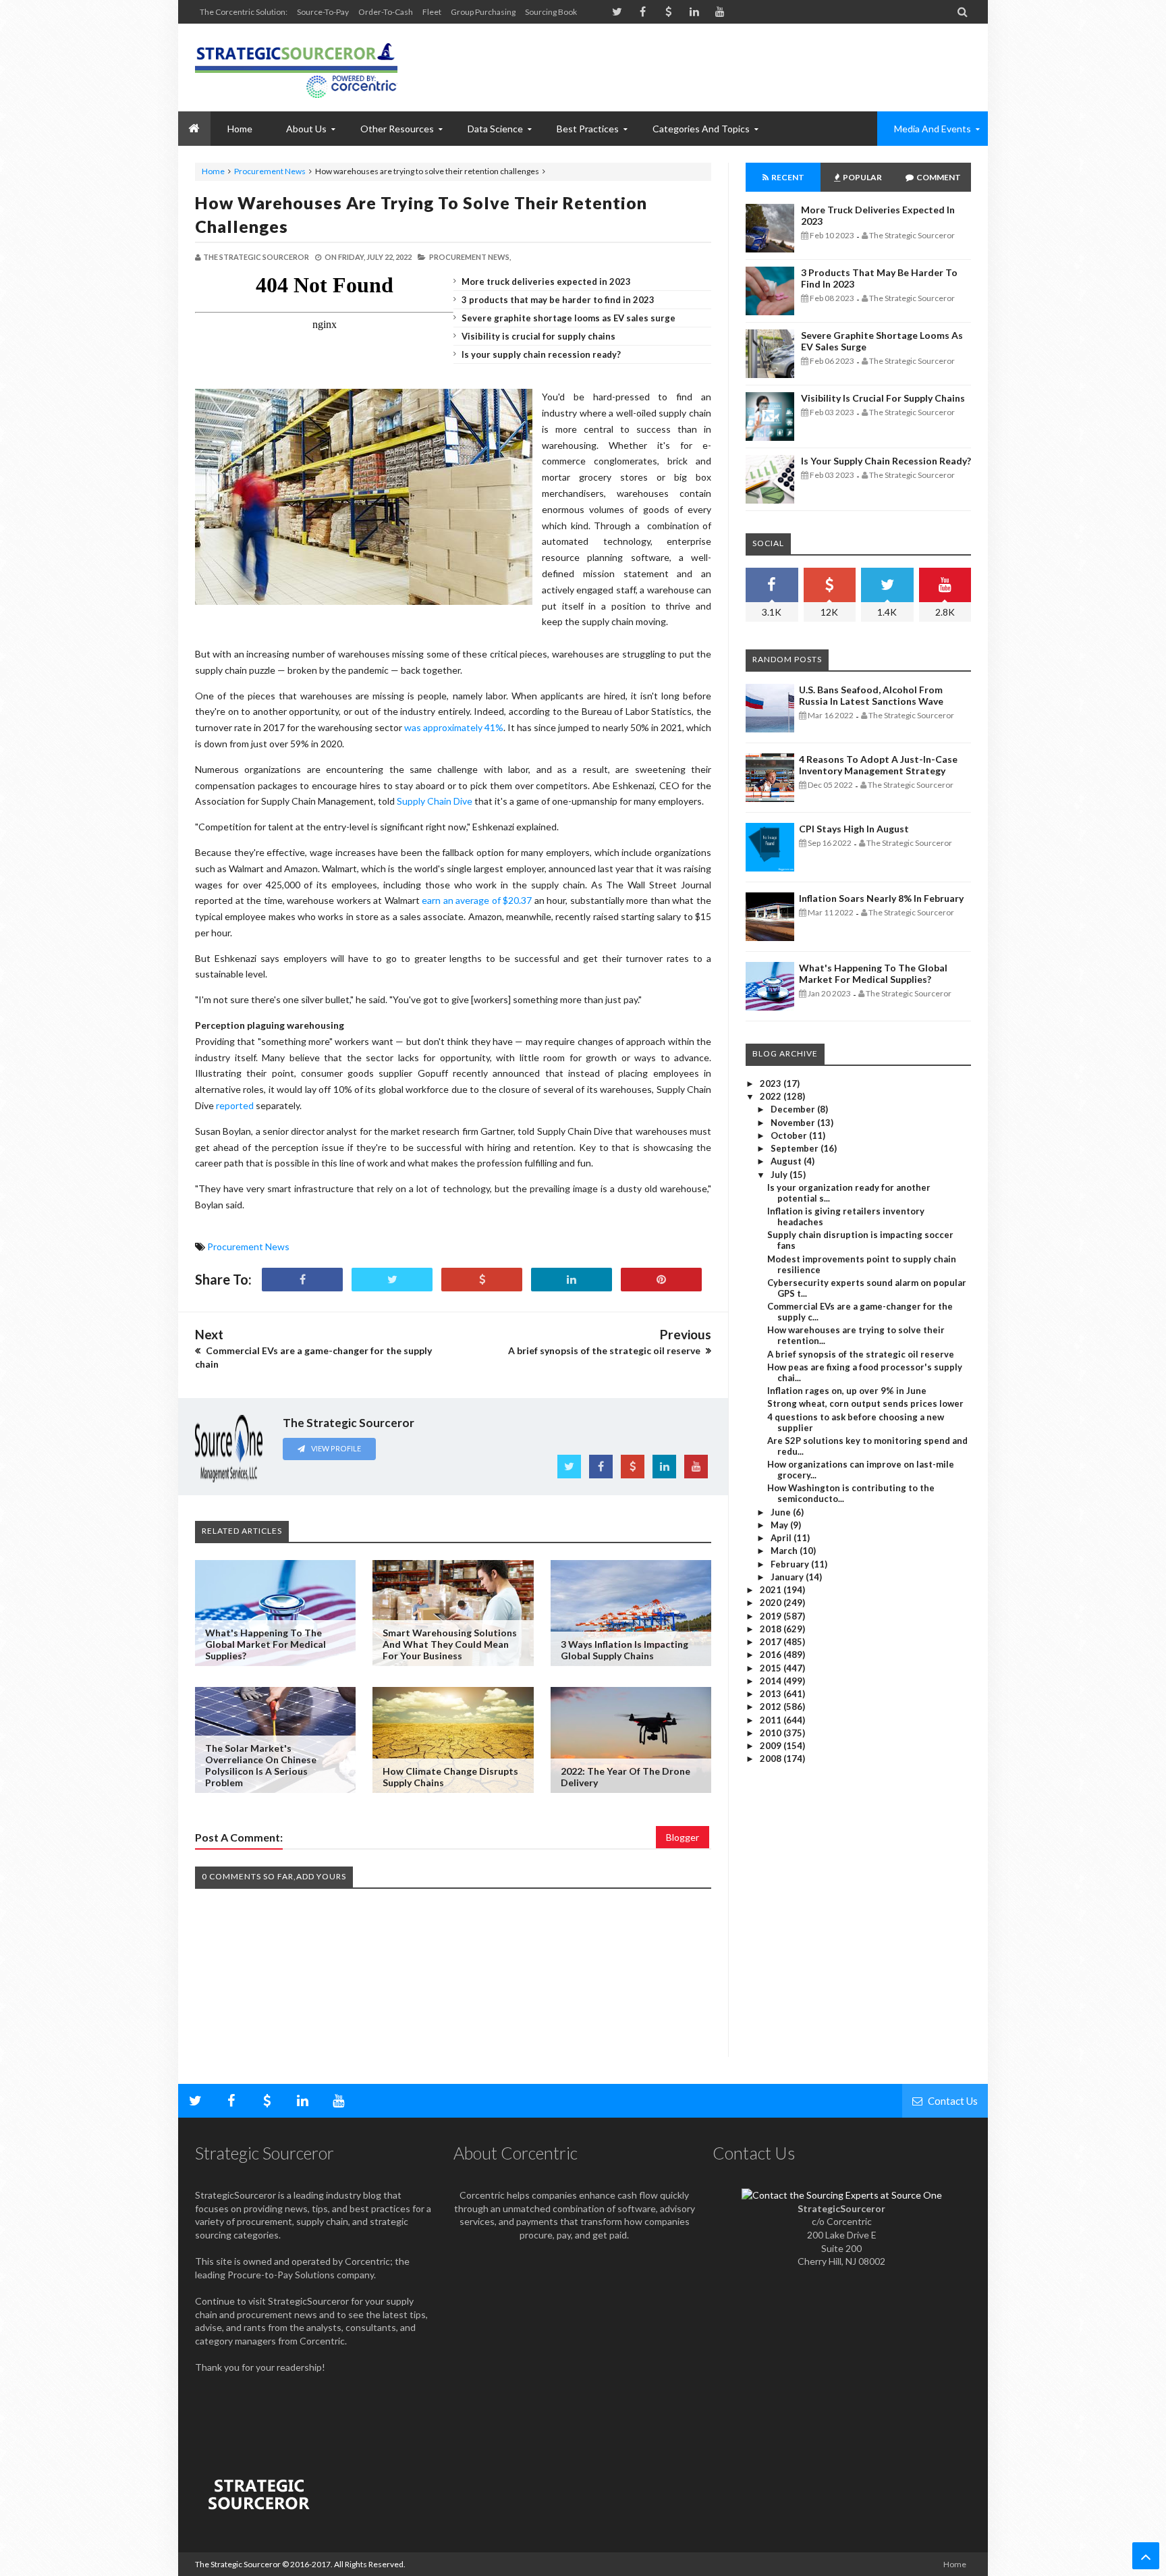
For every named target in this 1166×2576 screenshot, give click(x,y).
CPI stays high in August (854, 829)
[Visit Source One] (482, 1280)
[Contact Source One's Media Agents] (842, 2195)
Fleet (432, 12)
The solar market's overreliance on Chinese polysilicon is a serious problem (261, 1765)
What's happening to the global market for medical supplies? (266, 1644)
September (796, 1148)
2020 (772, 1603)
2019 (772, 1616)
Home (213, 171)
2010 (772, 1733)
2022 (772, 1096)
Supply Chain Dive (435, 801)
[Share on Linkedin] (572, 1280)
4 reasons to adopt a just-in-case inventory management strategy (878, 765)
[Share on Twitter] (392, 1280)
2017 (772, 1642)
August (787, 1161)
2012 (772, 1707)
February (791, 1564)
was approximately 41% (454, 727)
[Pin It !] (661, 1280)
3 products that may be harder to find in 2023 (558, 300)
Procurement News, (470, 257)
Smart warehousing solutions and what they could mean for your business (450, 1644)
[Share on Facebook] (302, 1280)
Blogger (683, 1837)
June (782, 1512)
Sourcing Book (551, 12)
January (788, 1577)
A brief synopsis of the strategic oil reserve (861, 1354)
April (782, 1538)
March (785, 1551)
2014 (772, 1681)
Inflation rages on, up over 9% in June (847, 1391)
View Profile (335, 1448)
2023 (772, 1083)
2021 (772, 1590)
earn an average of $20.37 (477, 900)
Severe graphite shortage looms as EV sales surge (568, 318)
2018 (772, 1629)
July (780, 1175)
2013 (772, 1694)
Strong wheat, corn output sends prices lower (865, 1403)
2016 (772, 1655)
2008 (772, 1759)
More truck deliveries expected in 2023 (546, 281)
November (794, 1123)
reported (235, 1105)
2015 (772, 1668)
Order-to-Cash (386, 12)
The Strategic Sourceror (238, 2564)
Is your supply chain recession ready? (541, 354)
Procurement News (270, 171)
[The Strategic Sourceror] (296, 68)
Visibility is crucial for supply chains (538, 336)
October (790, 1135)
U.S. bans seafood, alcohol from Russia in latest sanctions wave (871, 695)
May (780, 1525)
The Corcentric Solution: (244, 12)
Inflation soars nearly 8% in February (881, 898)
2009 (772, 1746)
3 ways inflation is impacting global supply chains (624, 1650)
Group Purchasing (483, 12)
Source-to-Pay (323, 12)
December (794, 1109)
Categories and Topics (701, 129)
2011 (772, 1720)
